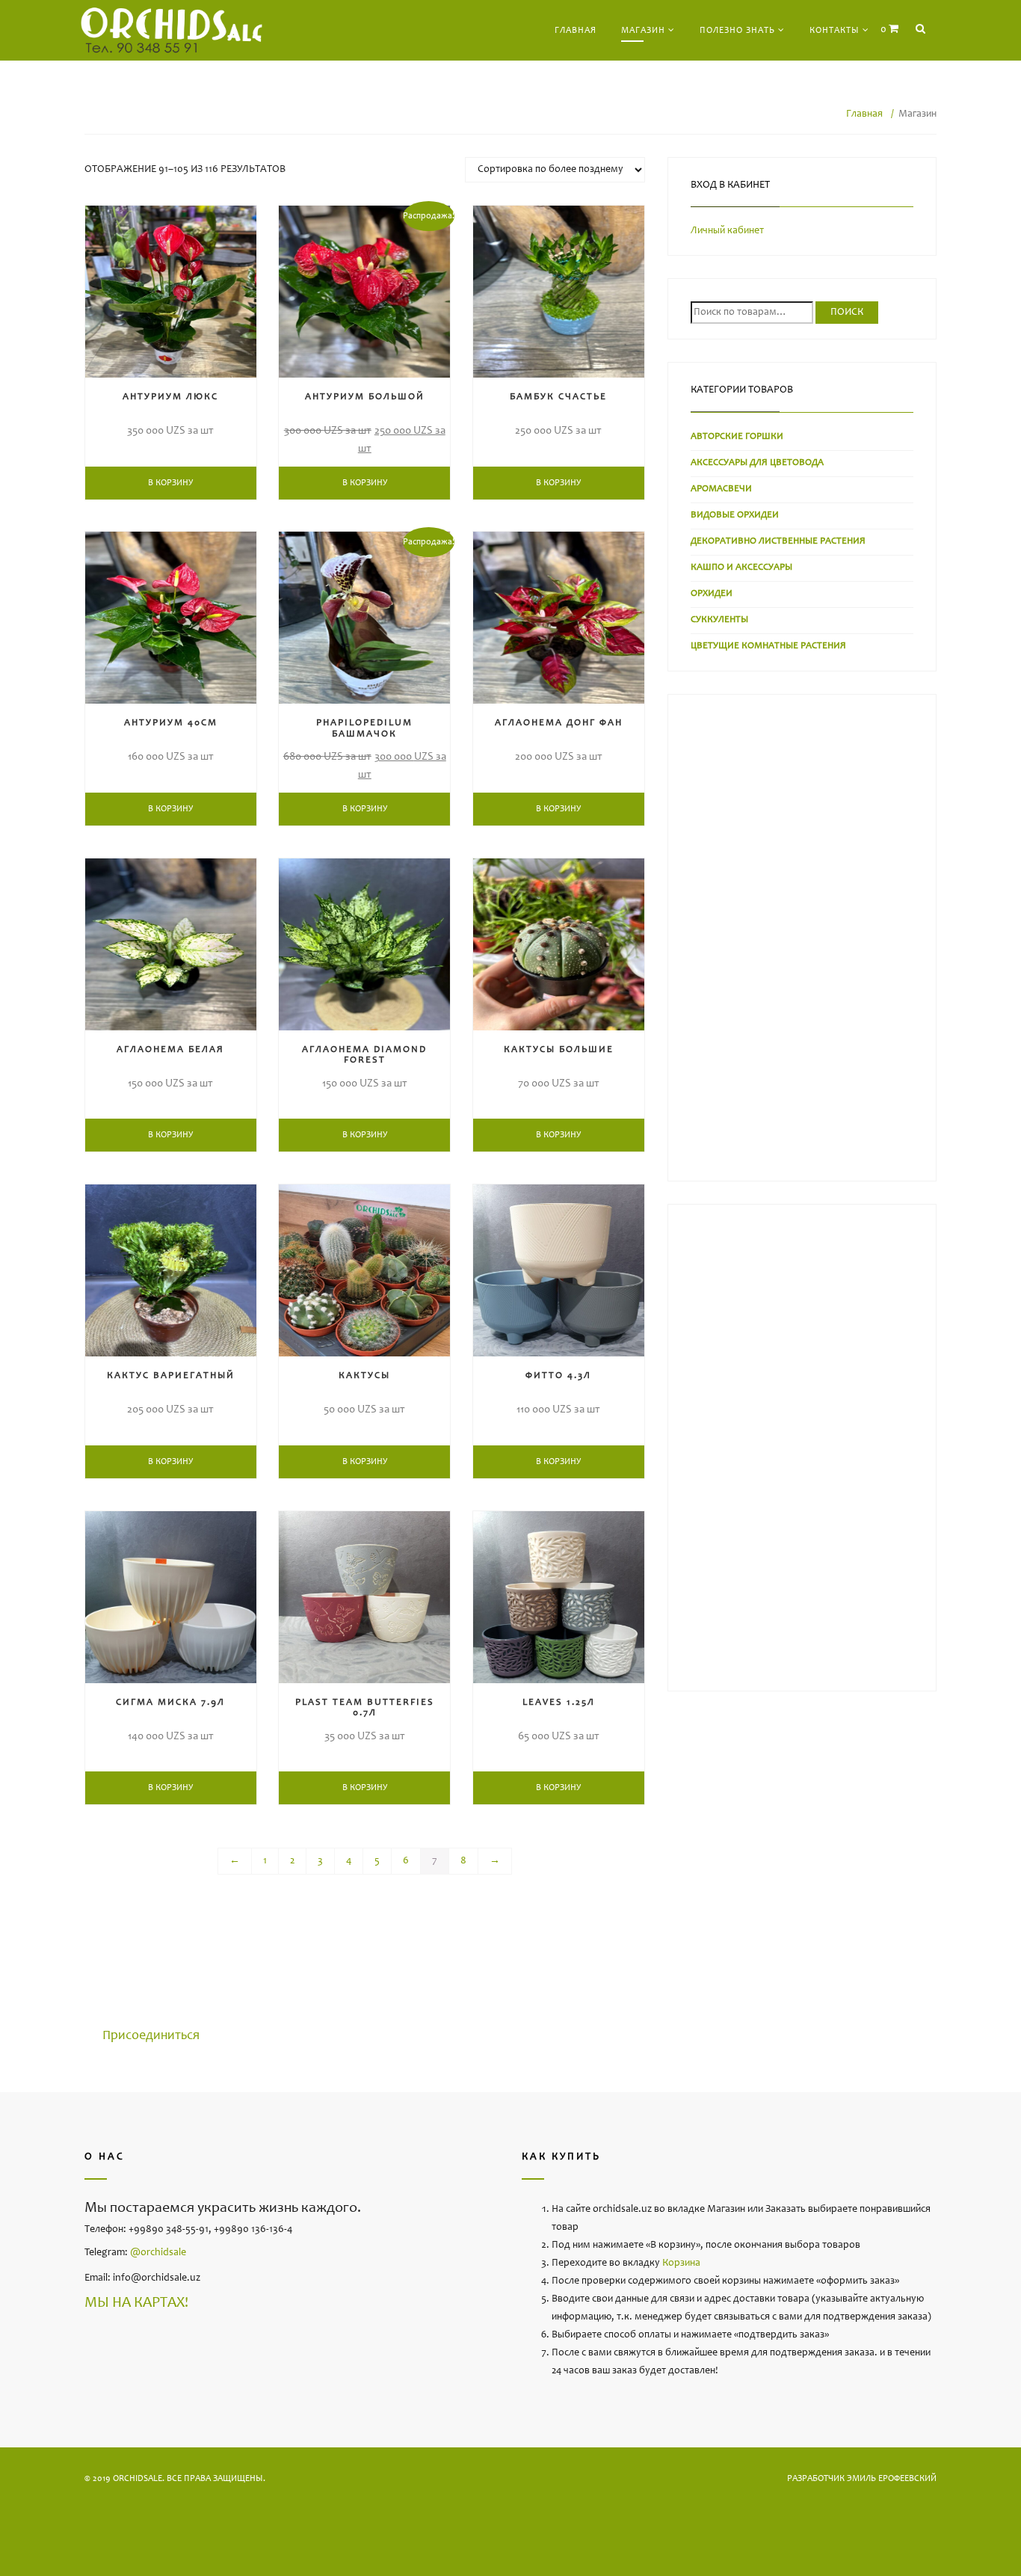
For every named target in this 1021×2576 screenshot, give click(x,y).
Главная (576, 31)
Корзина (681, 2263)
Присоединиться (151, 2036)
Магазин (643, 31)
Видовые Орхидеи (735, 516)
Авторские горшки (737, 437)
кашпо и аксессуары (741, 568)
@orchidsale (158, 2253)
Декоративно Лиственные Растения (778, 542)
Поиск (847, 313)
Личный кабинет (727, 231)
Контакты (835, 31)
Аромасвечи (721, 489)
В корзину (170, 483)
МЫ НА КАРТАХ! (136, 2304)
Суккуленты (719, 620)
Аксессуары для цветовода (757, 463)
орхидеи (712, 594)
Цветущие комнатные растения (768, 646)
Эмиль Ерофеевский (892, 2479)
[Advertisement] (802, 941)
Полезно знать (737, 31)
